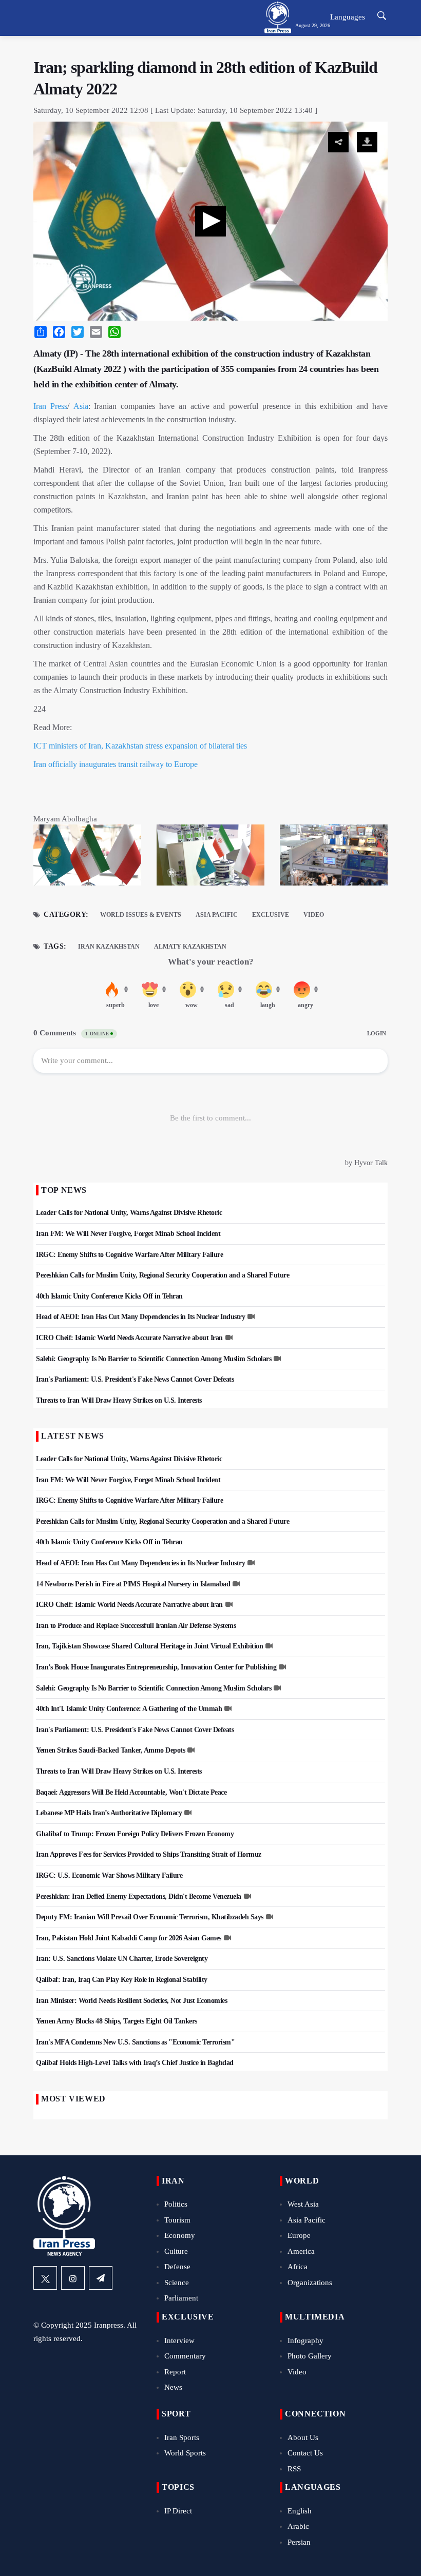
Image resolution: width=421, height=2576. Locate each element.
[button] (210, 221)
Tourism (177, 2220)
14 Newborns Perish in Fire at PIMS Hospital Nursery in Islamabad (133, 1584)
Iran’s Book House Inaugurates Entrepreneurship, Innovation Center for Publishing (156, 1667)
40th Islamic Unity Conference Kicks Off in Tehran (109, 1296)
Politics (176, 2204)
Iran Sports (182, 2437)
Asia (81, 406)
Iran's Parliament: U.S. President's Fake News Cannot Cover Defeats (135, 1379)
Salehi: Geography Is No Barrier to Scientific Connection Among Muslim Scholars (154, 1359)
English (300, 2511)
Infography (305, 2341)
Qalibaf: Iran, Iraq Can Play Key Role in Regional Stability (122, 1980)
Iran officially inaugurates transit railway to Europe (116, 764)
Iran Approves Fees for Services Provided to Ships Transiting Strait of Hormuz (149, 1854)
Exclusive (271, 915)
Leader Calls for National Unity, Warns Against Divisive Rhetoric (129, 1213)
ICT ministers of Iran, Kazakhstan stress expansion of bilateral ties (140, 746)
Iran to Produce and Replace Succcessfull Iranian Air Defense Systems (136, 1626)
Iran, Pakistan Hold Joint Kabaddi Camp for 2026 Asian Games (129, 1938)
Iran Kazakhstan (109, 947)
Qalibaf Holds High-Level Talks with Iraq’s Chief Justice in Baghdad (135, 2063)
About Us (303, 2437)
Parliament (181, 2298)
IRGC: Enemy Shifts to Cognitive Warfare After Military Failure (129, 1255)
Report (175, 2372)
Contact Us (305, 2453)
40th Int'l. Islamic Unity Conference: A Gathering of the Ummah (129, 1709)
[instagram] (73, 2278)
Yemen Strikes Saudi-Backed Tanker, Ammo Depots (110, 1750)
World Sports (185, 2453)
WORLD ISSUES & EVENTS (141, 915)
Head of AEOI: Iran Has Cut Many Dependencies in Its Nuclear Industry (140, 1317)
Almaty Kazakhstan (190, 947)
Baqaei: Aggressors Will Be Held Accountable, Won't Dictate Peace (131, 1792)
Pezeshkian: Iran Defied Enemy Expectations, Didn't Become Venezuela (139, 1896)
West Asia (303, 2204)
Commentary (185, 2356)
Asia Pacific (217, 915)
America (301, 2251)
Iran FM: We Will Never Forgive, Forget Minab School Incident (128, 1234)
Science (177, 2283)
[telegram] (101, 2278)
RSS (294, 2469)
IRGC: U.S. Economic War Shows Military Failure (109, 1875)
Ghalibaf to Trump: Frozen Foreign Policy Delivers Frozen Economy (135, 1834)
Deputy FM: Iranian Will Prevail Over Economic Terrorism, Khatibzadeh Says (150, 1917)
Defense (177, 2267)
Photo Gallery (310, 2356)
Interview (179, 2341)
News (173, 2387)
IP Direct (178, 2511)
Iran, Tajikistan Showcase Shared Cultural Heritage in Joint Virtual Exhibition (149, 1646)
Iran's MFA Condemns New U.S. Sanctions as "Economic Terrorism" (135, 2042)
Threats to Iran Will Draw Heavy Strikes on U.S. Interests (119, 1400)
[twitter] (45, 2278)
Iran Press (50, 406)
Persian (299, 2542)
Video (314, 915)
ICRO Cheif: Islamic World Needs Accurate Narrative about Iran (129, 1338)
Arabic (298, 2526)
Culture (176, 2251)
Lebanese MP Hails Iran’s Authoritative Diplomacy (109, 1813)
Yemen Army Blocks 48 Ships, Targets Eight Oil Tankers (117, 2021)
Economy (180, 2235)
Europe (299, 2235)
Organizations (310, 2283)
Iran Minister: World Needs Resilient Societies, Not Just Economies (131, 2001)
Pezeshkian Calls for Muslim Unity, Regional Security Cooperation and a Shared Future (162, 1275)
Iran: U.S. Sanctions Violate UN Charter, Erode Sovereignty (122, 1959)
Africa (298, 2267)
